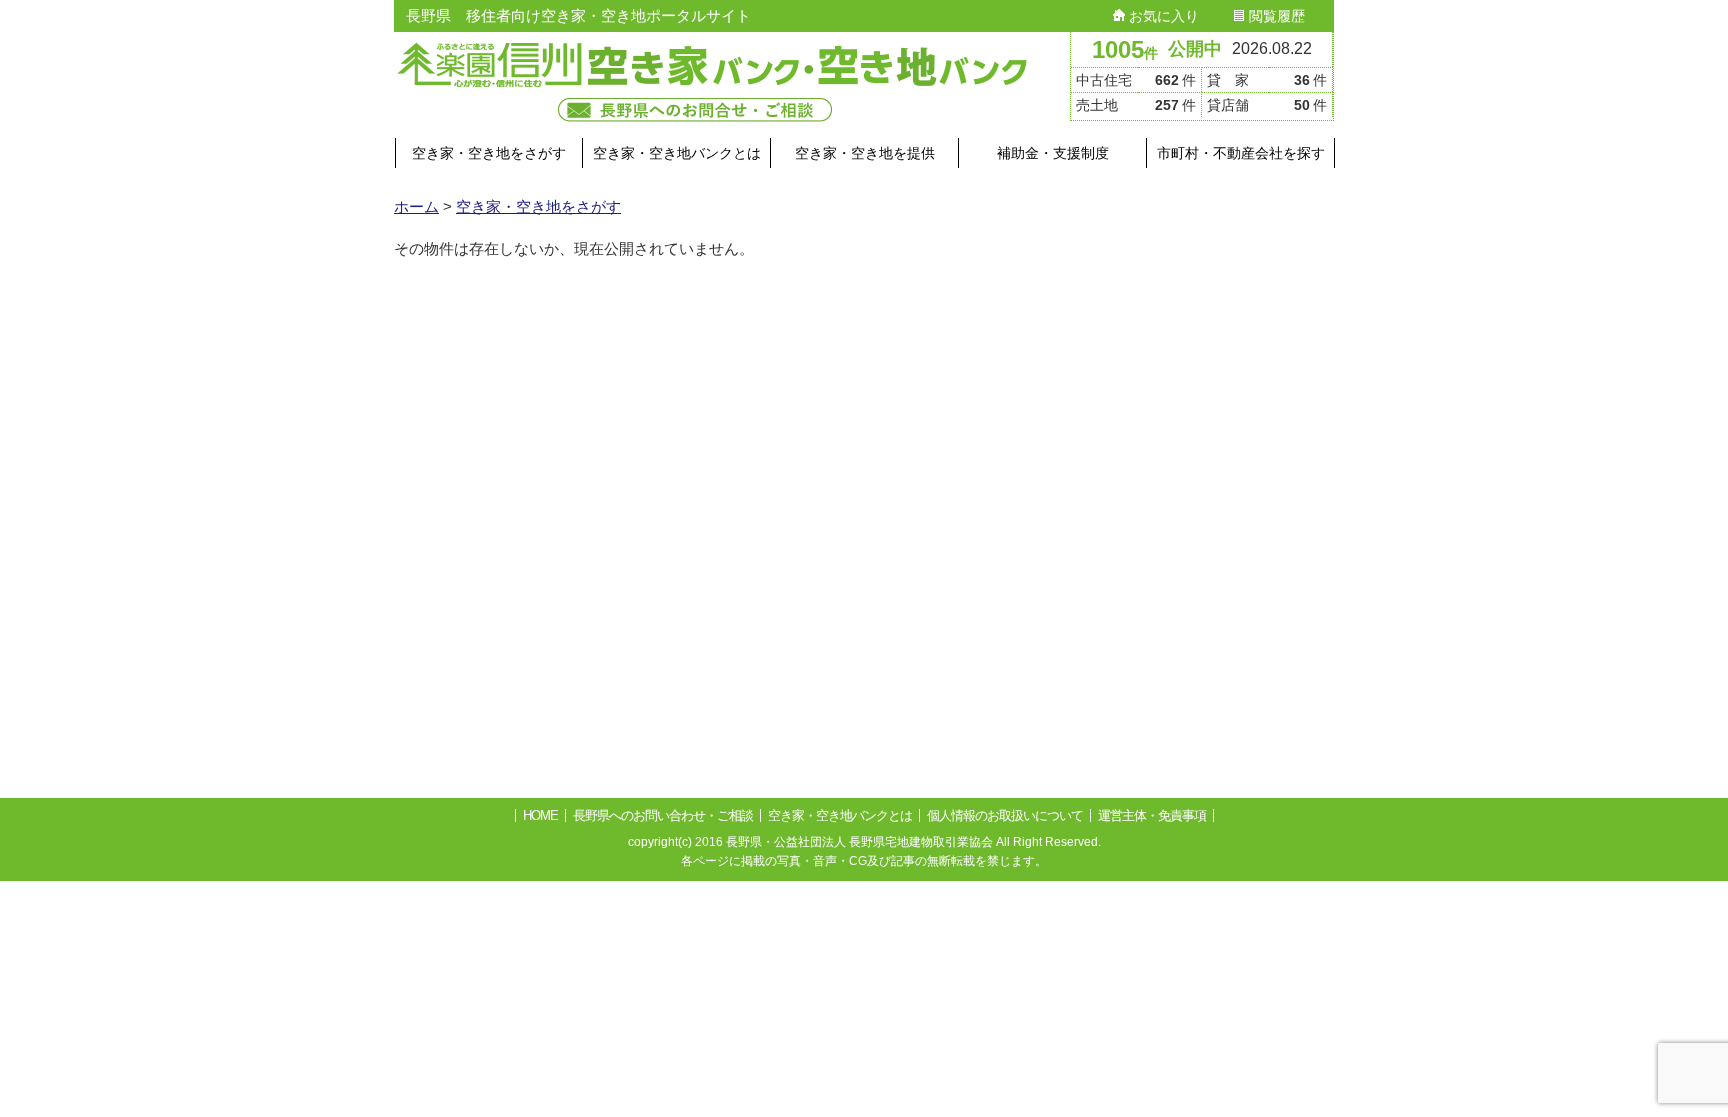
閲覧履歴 (1275, 16)
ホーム (416, 206)
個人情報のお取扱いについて (1005, 815)
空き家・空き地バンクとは (677, 153)
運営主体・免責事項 (1152, 815)
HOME (540, 815)
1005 (1125, 49)
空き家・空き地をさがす (489, 153)
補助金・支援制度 (1053, 153)
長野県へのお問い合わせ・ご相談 (663, 815)
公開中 (1195, 49)
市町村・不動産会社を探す (1241, 153)
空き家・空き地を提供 (865, 153)
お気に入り (1162, 16)
